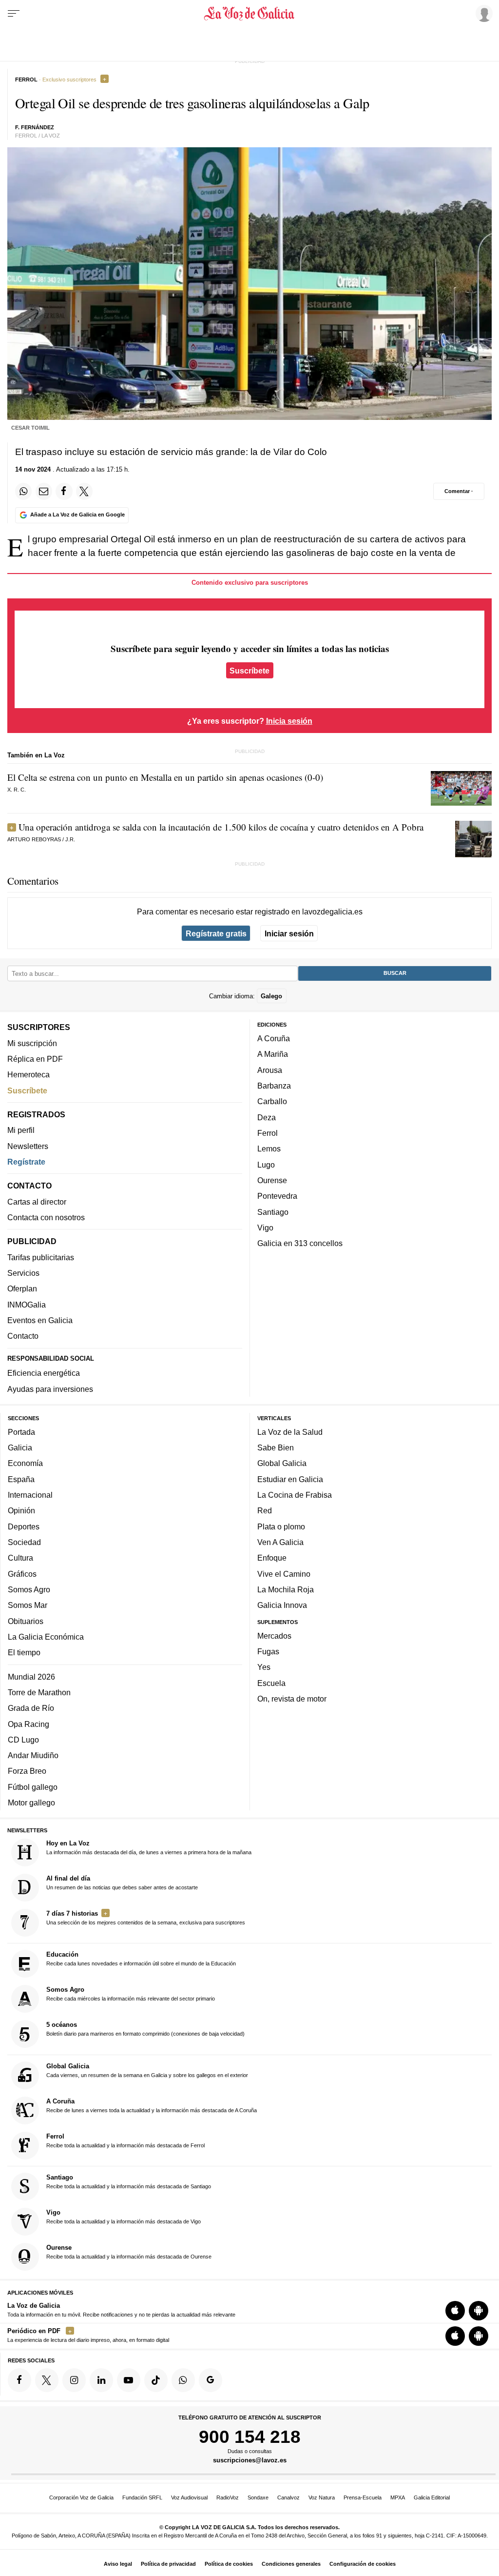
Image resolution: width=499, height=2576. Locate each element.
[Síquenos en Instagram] (74, 2380)
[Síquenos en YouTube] (129, 2380)
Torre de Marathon (39, 1692)
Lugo (266, 1165)
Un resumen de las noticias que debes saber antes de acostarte (122, 1882)
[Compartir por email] (44, 491)
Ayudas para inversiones (50, 1389)
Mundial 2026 (31, 1677)
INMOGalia (27, 1305)
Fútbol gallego (33, 1787)
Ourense (272, 1180)
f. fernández (35, 127)
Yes (264, 1667)
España (21, 1479)
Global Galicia (282, 1464)
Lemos (269, 1149)
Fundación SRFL (142, 2497)
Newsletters (28, 1146)
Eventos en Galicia (40, 1320)
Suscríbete (249, 670)
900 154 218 (250, 2437)
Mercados (274, 1636)
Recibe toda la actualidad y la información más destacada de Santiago (129, 2181)
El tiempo (24, 1652)
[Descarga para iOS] (455, 2311)
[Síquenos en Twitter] (47, 2380)
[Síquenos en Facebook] (19, 2380)
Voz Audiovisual (189, 2497)
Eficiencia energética (44, 1373)
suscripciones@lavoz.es (250, 2461)
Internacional (30, 1495)
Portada (21, 1432)
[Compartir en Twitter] (84, 491)
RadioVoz (228, 2497)
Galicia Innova (282, 1605)
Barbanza (274, 1086)
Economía (25, 1464)
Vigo (265, 1228)
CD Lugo (23, 1740)
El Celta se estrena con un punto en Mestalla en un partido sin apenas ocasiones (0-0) (165, 777)
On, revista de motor (292, 1699)
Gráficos (22, 1574)
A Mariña (273, 1054)
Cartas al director (37, 1202)
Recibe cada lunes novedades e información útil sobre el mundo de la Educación (141, 1959)
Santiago (273, 1212)
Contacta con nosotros (46, 1217)
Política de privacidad (168, 2564)
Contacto (23, 1336)
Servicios (23, 1273)
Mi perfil (21, 1130)
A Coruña (274, 1038)
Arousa (270, 1070)
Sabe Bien (276, 1447)
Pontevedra (277, 1196)
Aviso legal (118, 2564)
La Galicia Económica (46, 1637)
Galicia (20, 1447)
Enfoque (272, 1558)
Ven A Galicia (280, 1542)
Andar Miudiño (33, 1755)
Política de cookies (229, 2564)
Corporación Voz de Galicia (81, 2497)
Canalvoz (288, 2497)
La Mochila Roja (286, 1589)
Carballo (272, 1102)
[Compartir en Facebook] (64, 491)
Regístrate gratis (216, 933)
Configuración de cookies (363, 2564)
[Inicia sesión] (482, 13)
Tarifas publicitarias (41, 1257)
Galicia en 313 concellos (300, 1243)
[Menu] (14, 14)
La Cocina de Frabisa (295, 1495)
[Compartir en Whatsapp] (23, 491)
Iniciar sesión (289, 933)
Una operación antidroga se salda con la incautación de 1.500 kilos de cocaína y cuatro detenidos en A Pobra (221, 827)
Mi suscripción (32, 1043)
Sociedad (24, 1542)
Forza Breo (27, 1771)
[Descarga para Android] (479, 2311)
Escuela (271, 1683)
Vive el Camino (284, 1574)
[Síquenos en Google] (211, 2380)
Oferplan (22, 1289)
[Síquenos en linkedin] (101, 2380)
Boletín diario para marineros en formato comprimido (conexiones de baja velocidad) (145, 2029)
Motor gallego (31, 1803)
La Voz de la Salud (290, 1432)
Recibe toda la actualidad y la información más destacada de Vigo (124, 2217)
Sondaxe (258, 2497)
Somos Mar (28, 1605)
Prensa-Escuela (363, 2497)
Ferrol (268, 1133)
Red (265, 1511)
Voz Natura (322, 2497)
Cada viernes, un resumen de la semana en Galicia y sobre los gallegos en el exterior (147, 2070)
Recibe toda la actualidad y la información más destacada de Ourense (129, 2252)
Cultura (20, 1558)
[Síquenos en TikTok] (156, 2380)
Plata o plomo (281, 1526)
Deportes (24, 1526)
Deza (267, 1117)
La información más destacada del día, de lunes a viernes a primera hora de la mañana (149, 1847)
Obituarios (26, 1621)
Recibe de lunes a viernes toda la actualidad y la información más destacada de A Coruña (152, 2105)
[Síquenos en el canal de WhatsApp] (183, 2380)
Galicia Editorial (432, 2497)
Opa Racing (29, 1724)
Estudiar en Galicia (290, 1479)
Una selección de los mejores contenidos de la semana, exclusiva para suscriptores (146, 1918)
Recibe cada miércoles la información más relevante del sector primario (131, 1994)
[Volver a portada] (249, 14)
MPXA (398, 2497)
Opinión (21, 1511)
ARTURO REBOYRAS (34, 839)
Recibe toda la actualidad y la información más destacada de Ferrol (125, 2140)
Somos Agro (29, 1589)
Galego (271, 996)
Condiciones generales (291, 2564)
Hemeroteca (29, 1074)
